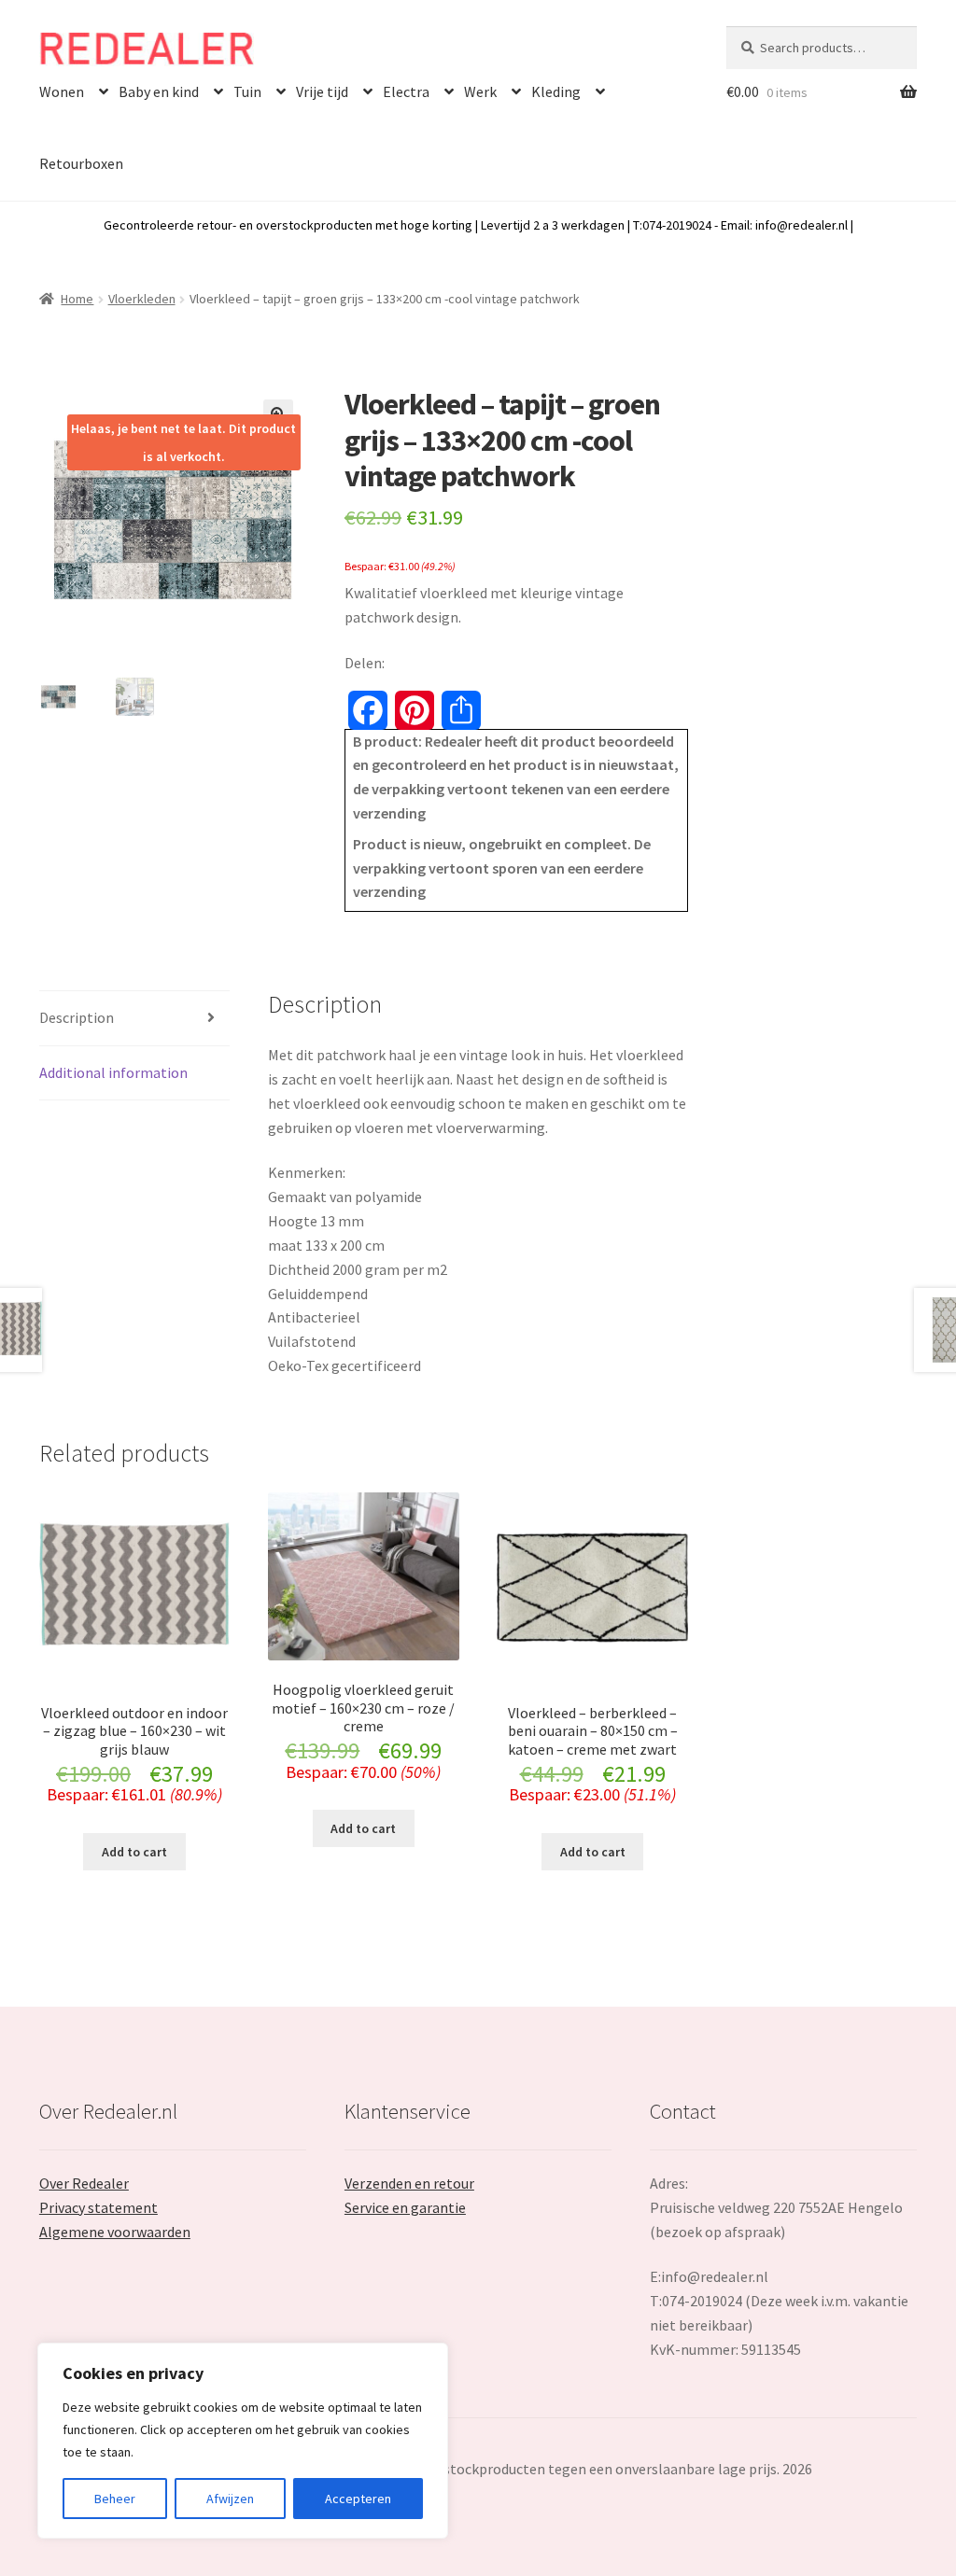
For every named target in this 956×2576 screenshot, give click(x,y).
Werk (480, 91)
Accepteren (358, 2499)
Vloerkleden (142, 299)
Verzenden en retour (409, 2183)
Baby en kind (159, 91)
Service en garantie (405, 2207)
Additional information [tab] (113, 1072)
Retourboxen (81, 163)
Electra (406, 91)
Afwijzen (230, 2499)
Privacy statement (98, 2207)
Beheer (115, 2499)
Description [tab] (77, 1017)
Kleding (556, 91)
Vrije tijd (322, 91)
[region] (243, 2441)
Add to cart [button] (134, 1852)
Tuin (247, 91)
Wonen (62, 91)
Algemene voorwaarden (115, 2232)
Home (77, 299)
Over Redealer (84, 2183)
